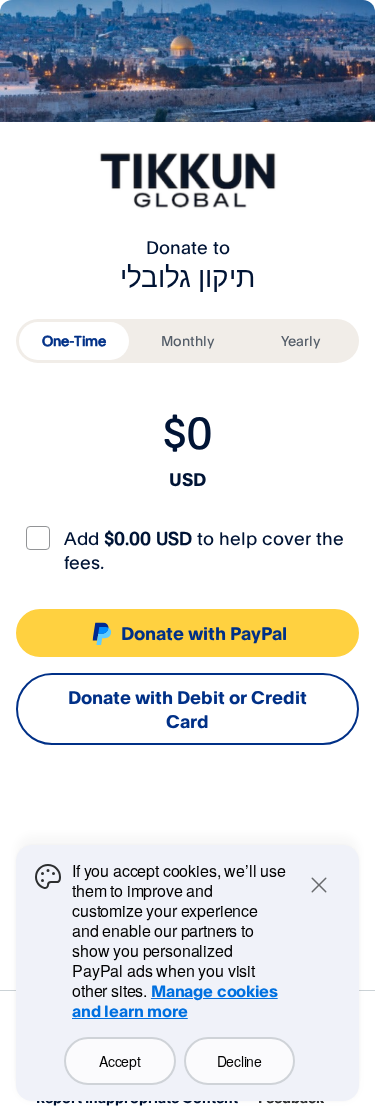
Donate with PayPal (204, 633)
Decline (239, 1061)
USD (187, 479)
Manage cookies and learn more (175, 1001)
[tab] (74, 341)
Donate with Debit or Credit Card (187, 709)
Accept (119, 1061)
